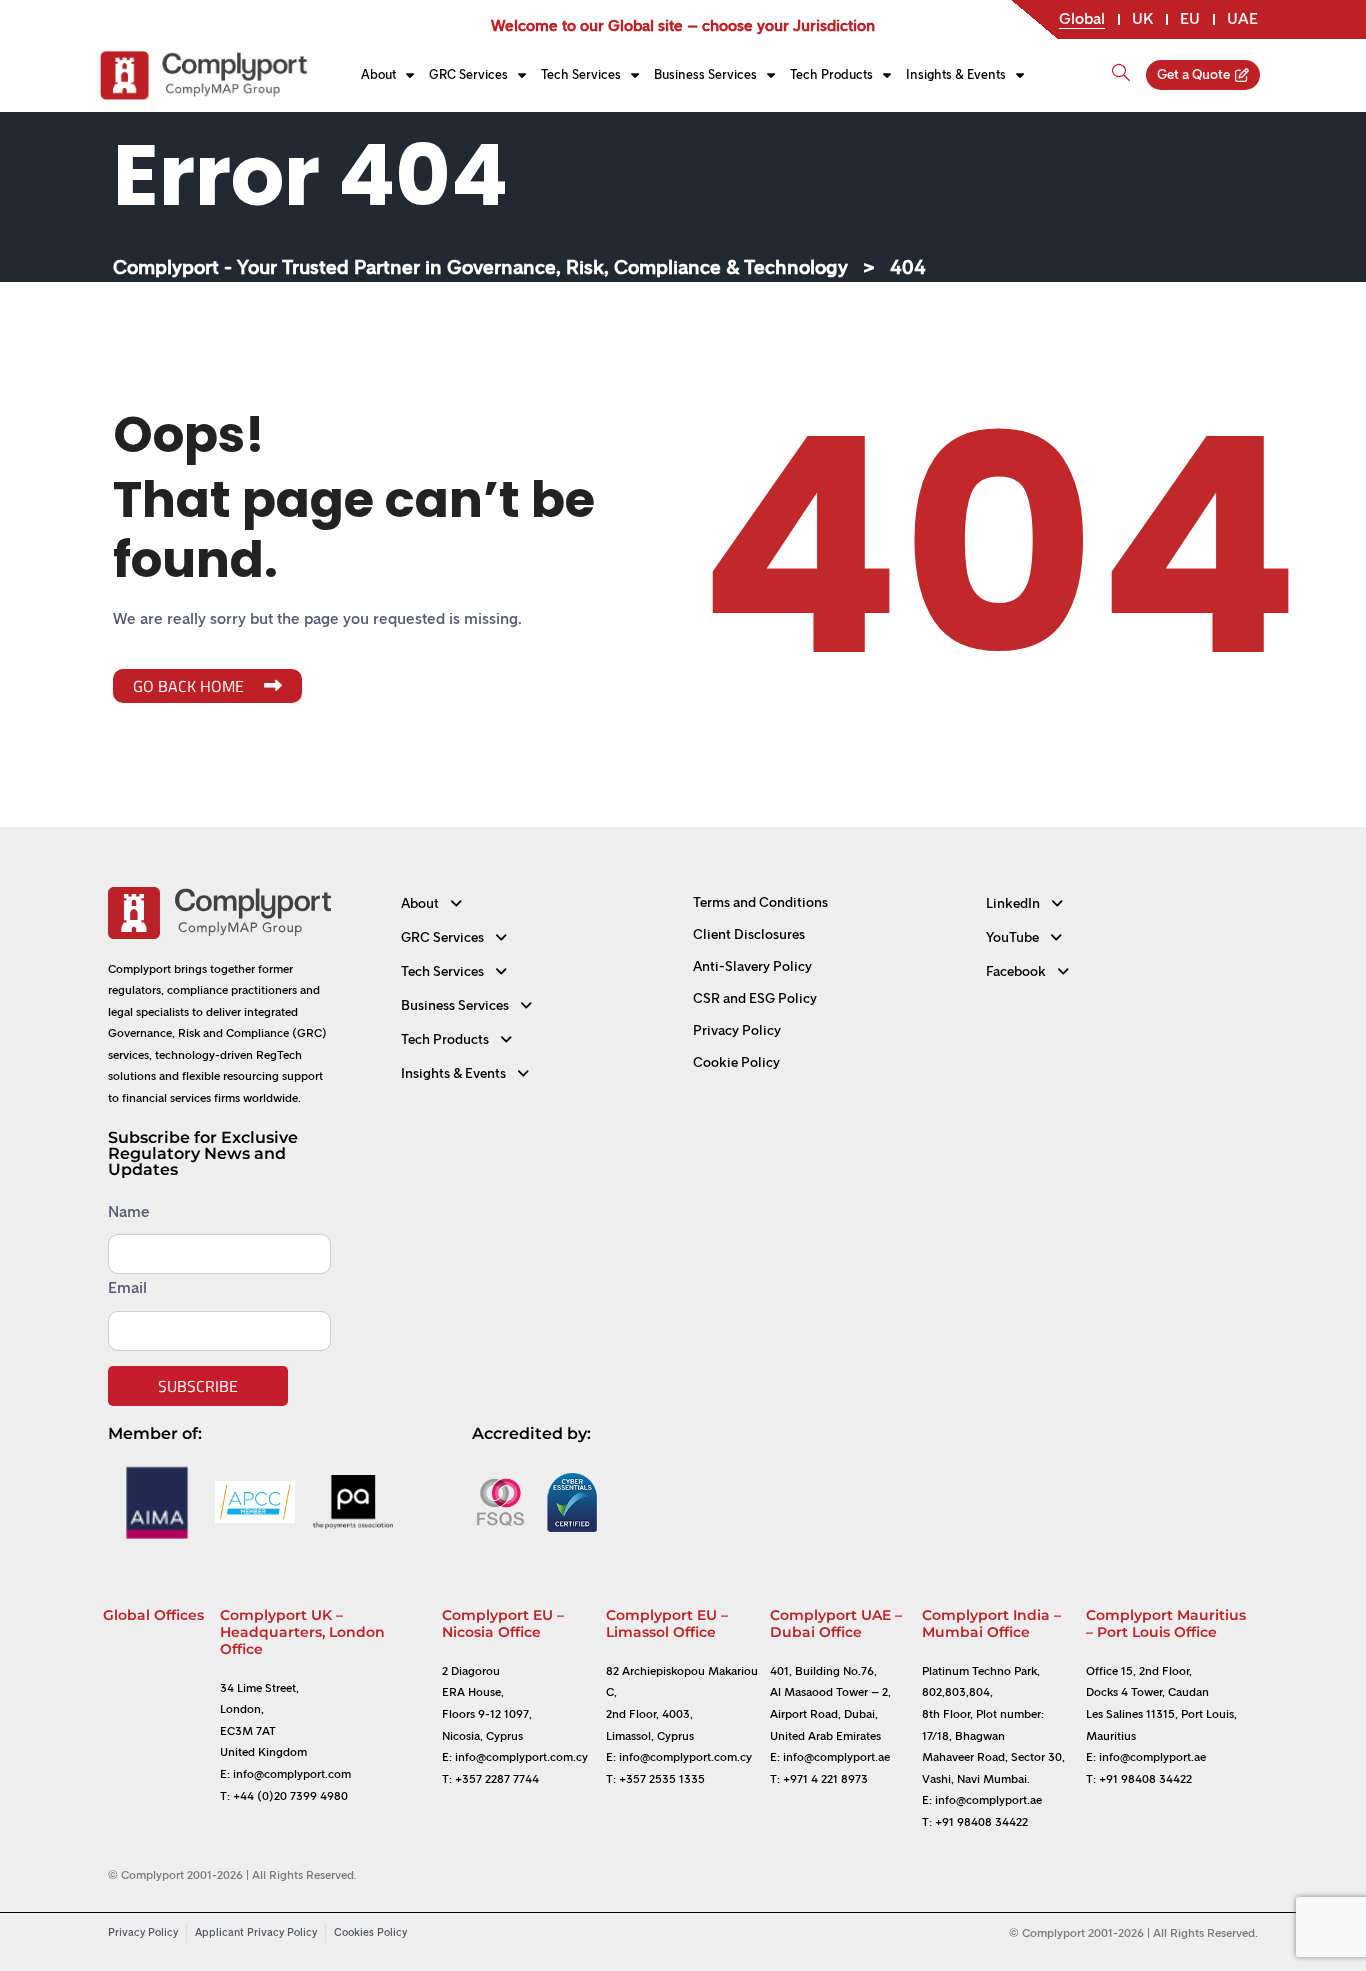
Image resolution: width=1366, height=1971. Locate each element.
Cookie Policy (736, 1062)
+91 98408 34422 (981, 1822)
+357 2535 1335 (662, 1779)
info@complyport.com (292, 1774)
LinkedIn (1013, 903)
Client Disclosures (749, 934)
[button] (537, 904)
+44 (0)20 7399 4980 (290, 1796)
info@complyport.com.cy (521, 1757)
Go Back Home (188, 686)
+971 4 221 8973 (825, 1779)
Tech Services (581, 74)
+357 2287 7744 (497, 1779)
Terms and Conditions (760, 902)
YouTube (1012, 937)
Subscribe (198, 1386)
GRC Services (468, 74)
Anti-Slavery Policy (752, 966)
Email (127, 1287)
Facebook (1016, 971)
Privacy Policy (737, 1030)
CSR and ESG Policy (755, 998)
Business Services (705, 74)
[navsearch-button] (1121, 64)
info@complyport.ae (836, 1757)
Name (129, 1211)
